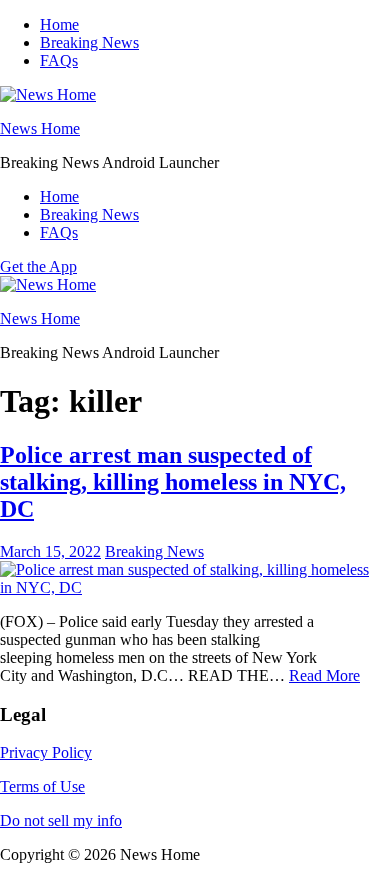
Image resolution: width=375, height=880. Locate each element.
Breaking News (89, 42)
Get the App (38, 266)
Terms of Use (42, 786)
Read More (324, 675)
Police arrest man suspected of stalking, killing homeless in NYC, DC (173, 482)
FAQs (59, 60)
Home (59, 24)
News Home (40, 128)
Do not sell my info (61, 820)
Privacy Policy (46, 752)
